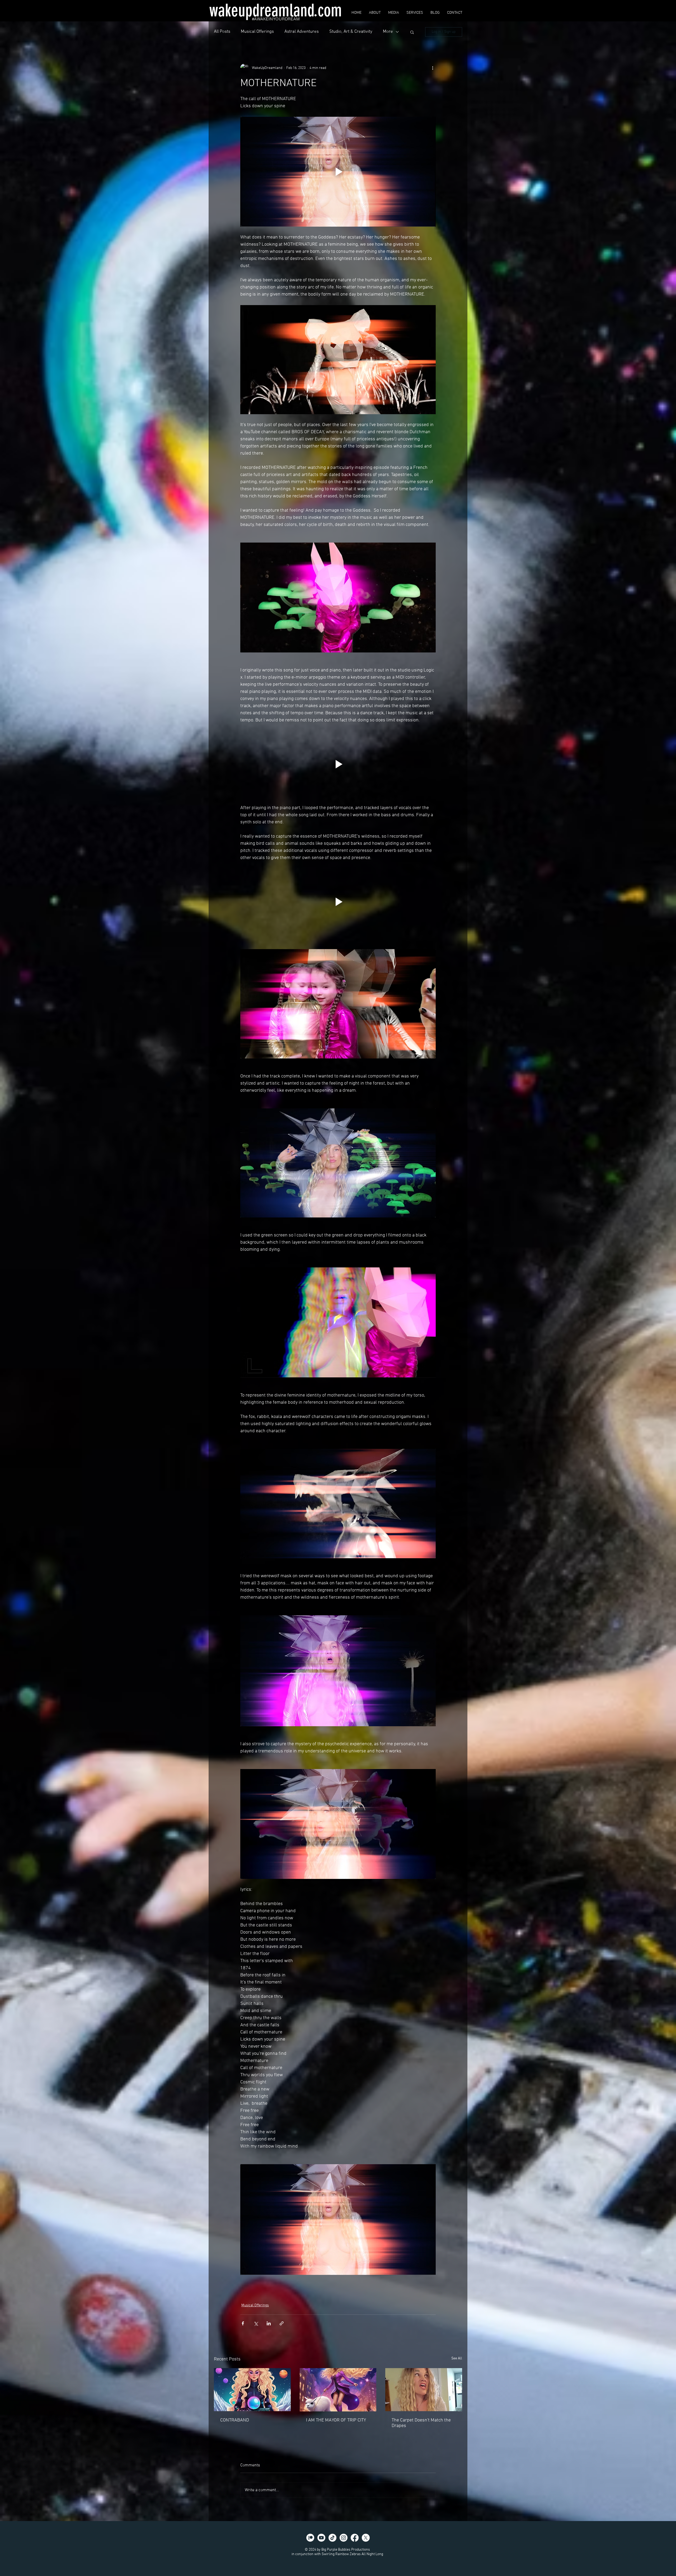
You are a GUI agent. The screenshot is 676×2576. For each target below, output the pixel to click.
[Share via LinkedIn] (269, 2323)
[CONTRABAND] (252, 2390)
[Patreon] (310, 2538)
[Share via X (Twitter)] (256, 2323)
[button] (412, 32)
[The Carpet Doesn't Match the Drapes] (424, 2390)
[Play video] (338, 172)
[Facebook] (355, 2538)
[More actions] (433, 68)
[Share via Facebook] (243, 2323)
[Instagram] (344, 2538)
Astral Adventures (302, 32)
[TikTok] (332, 2538)
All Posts (222, 32)
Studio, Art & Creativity (351, 32)
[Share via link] (282, 2323)
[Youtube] (321, 2538)
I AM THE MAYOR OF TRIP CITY (336, 2420)
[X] (366, 2538)
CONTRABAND (235, 2420)
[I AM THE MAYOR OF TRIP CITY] (338, 2390)
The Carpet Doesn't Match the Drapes (421, 2423)
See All (457, 2358)
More (388, 32)
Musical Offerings (257, 32)
